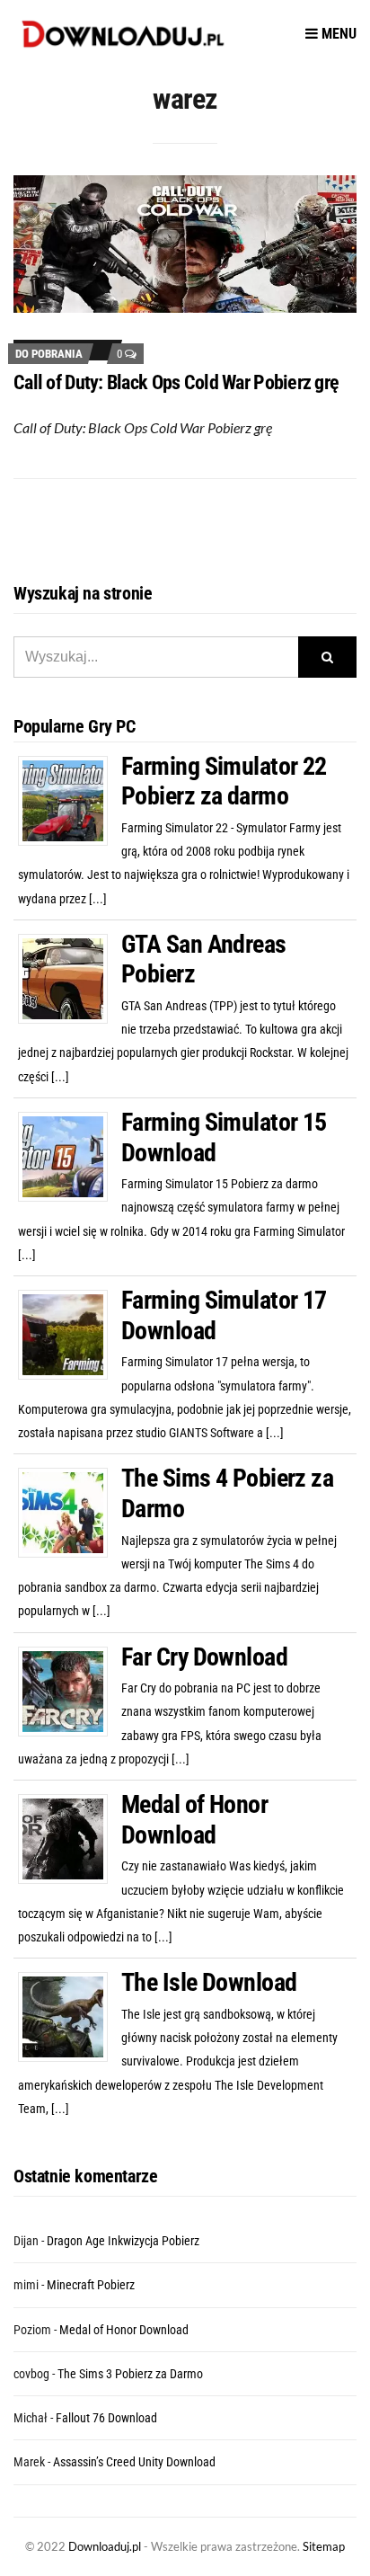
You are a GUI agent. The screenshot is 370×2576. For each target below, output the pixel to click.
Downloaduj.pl (105, 2546)
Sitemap (324, 2546)
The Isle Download (209, 1982)
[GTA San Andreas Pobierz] (70, 977)
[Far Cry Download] (70, 1690)
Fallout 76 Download (106, 2418)
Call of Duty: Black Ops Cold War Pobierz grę (176, 382)
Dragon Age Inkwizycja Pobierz (123, 2241)
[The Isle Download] (70, 2016)
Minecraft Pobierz (91, 2285)
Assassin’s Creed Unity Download (134, 2462)
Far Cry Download (204, 1657)
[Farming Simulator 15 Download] (70, 1156)
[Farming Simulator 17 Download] (70, 1334)
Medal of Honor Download (194, 1820)
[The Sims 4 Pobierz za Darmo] (70, 1512)
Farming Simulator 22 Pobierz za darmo (224, 782)
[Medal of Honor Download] (70, 1838)
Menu (337, 34)
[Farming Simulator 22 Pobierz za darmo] (70, 799)
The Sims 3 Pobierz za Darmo (130, 2374)
